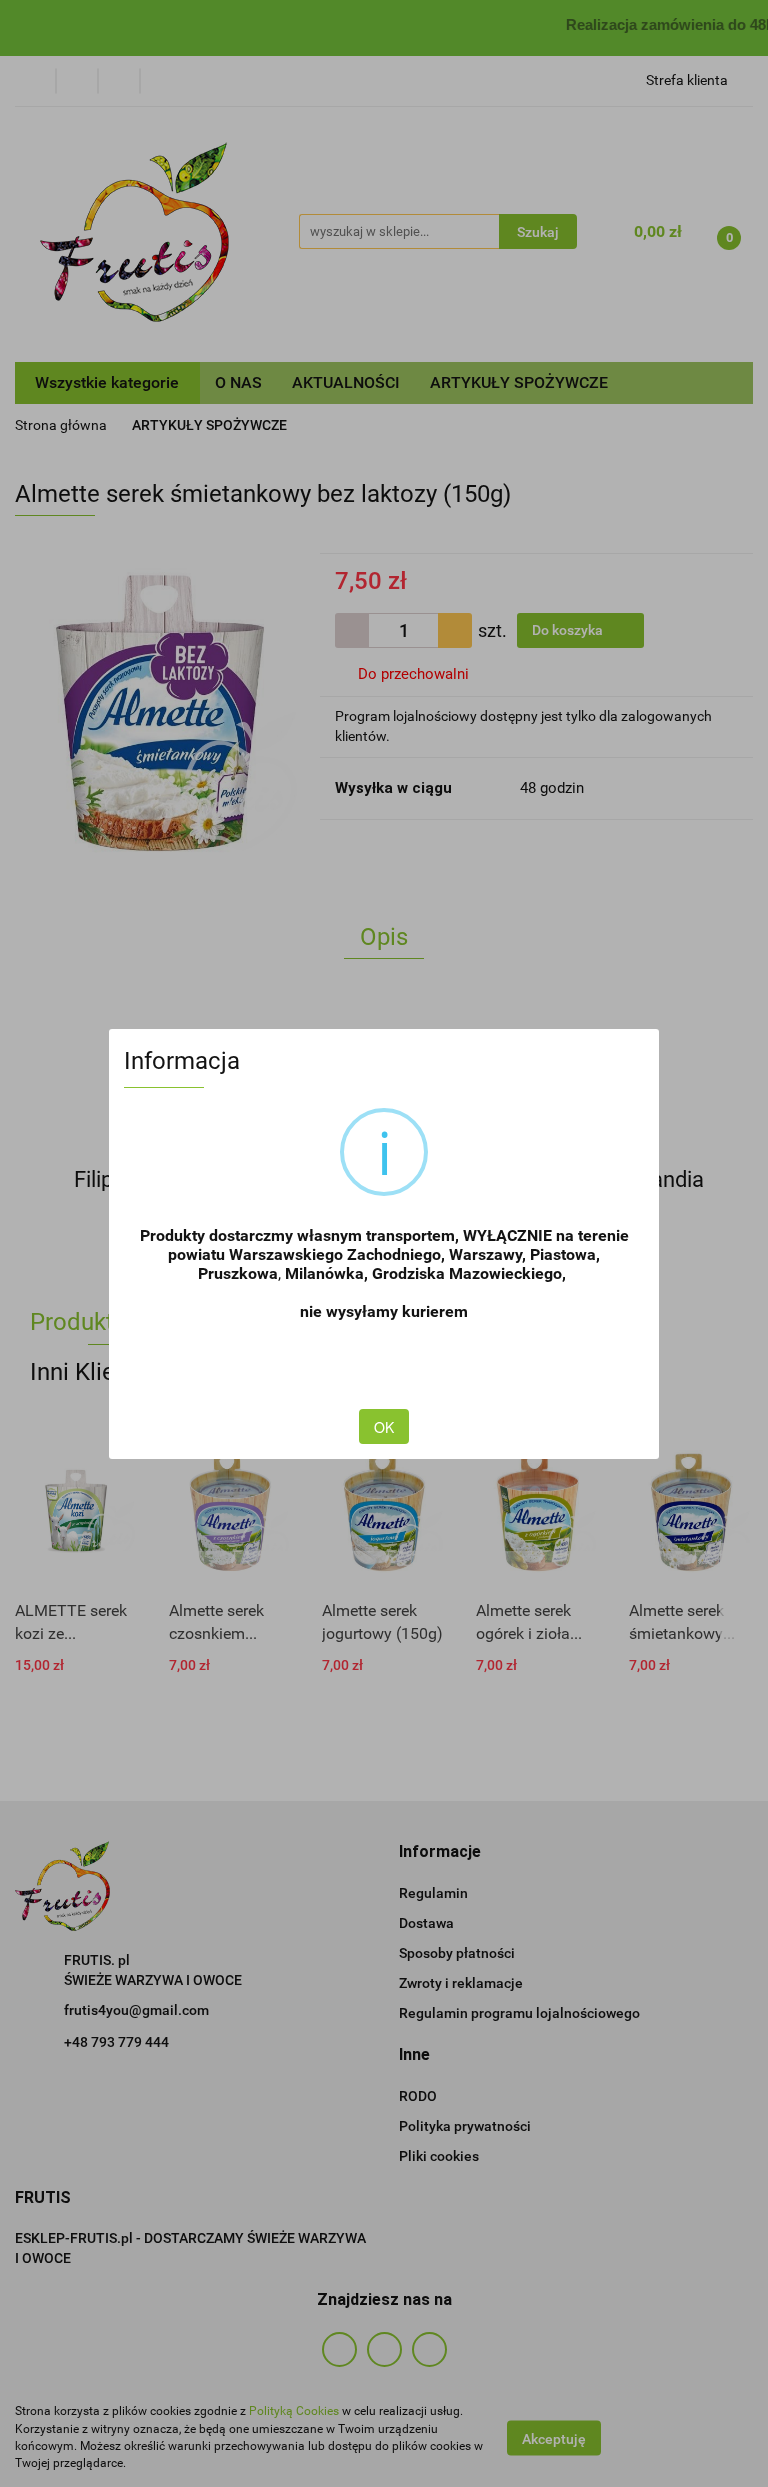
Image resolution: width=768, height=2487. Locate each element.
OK (384, 1427)
